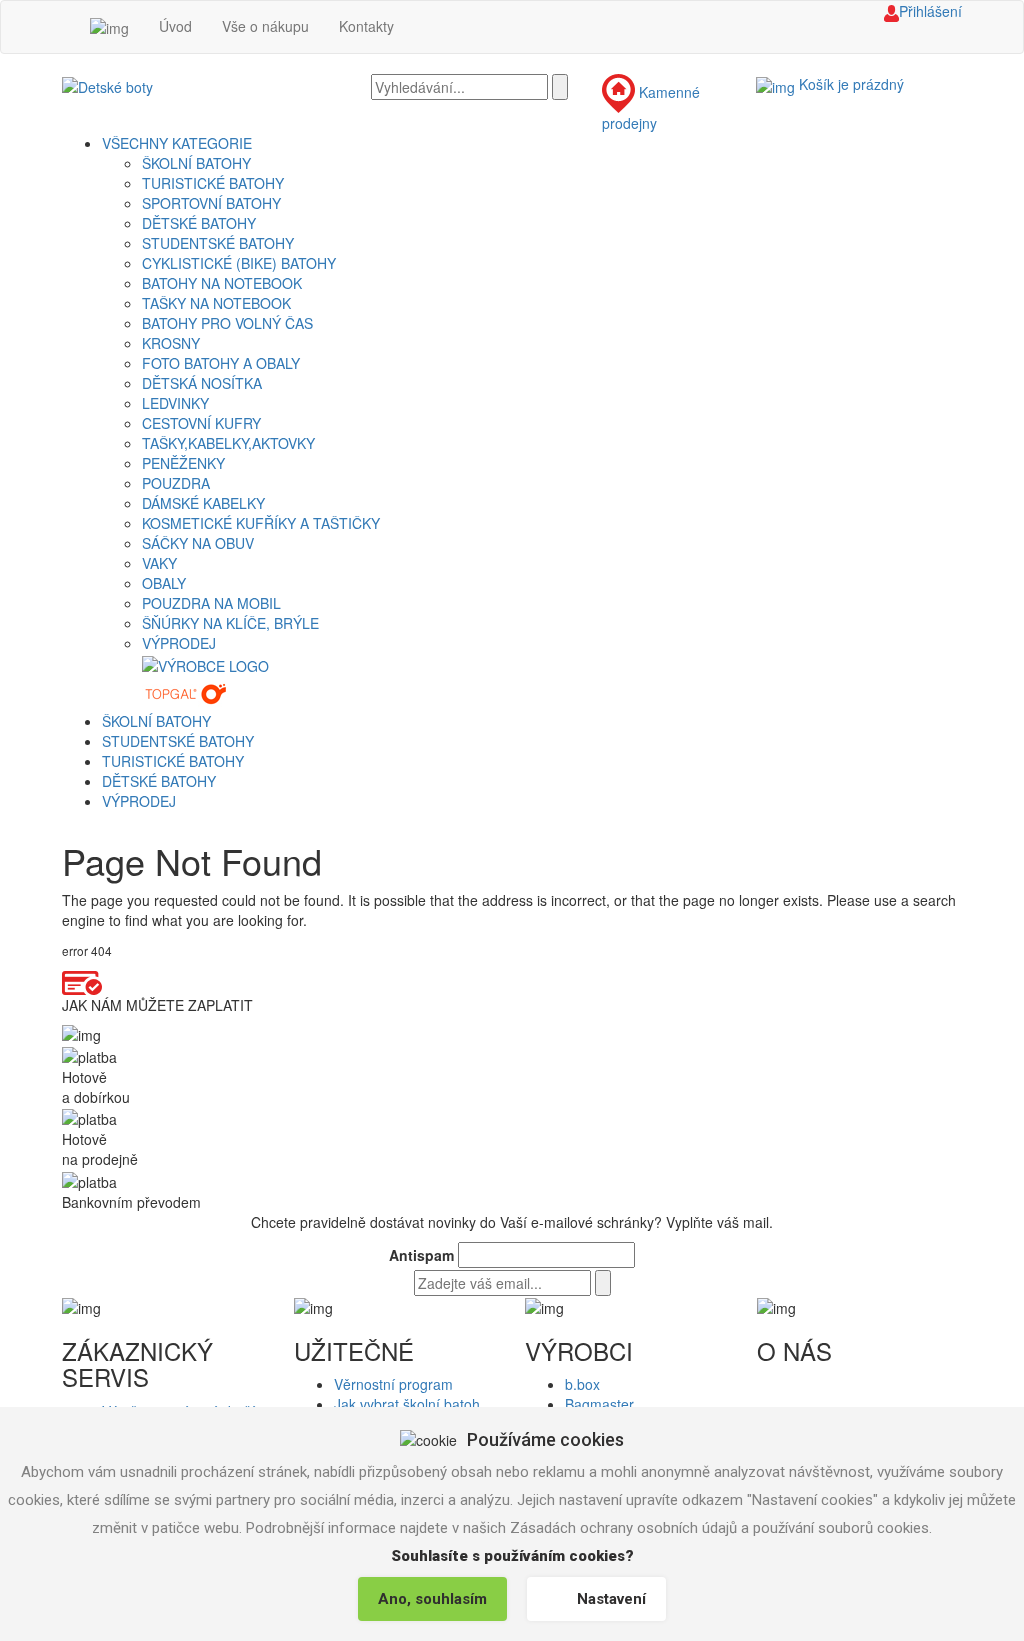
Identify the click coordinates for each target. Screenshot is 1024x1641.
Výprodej (179, 643)
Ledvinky (175, 403)
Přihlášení (930, 11)
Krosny (171, 343)
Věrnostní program (393, 1384)
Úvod (175, 26)
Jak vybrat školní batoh (407, 1404)
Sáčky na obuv (198, 543)
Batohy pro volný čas (227, 323)
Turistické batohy (213, 183)
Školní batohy (196, 163)
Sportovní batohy (211, 203)
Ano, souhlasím (432, 1599)
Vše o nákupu (265, 26)
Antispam (421, 1255)
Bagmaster (599, 1404)
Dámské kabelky (203, 503)
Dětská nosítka (202, 383)
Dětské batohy (199, 223)
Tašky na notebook (216, 303)
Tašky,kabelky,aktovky (228, 443)
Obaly (164, 583)
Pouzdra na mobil (211, 603)
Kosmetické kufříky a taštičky (261, 523)
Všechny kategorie (177, 143)
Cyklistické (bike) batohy (239, 263)
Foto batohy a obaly (221, 363)
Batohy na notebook (222, 283)
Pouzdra (176, 483)
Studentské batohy (218, 243)
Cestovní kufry (201, 423)
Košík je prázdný (851, 84)
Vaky (159, 563)
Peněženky (183, 463)
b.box (582, 1384)
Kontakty (366, 26)
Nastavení (611, 1599)
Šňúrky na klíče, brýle (230, 623)
